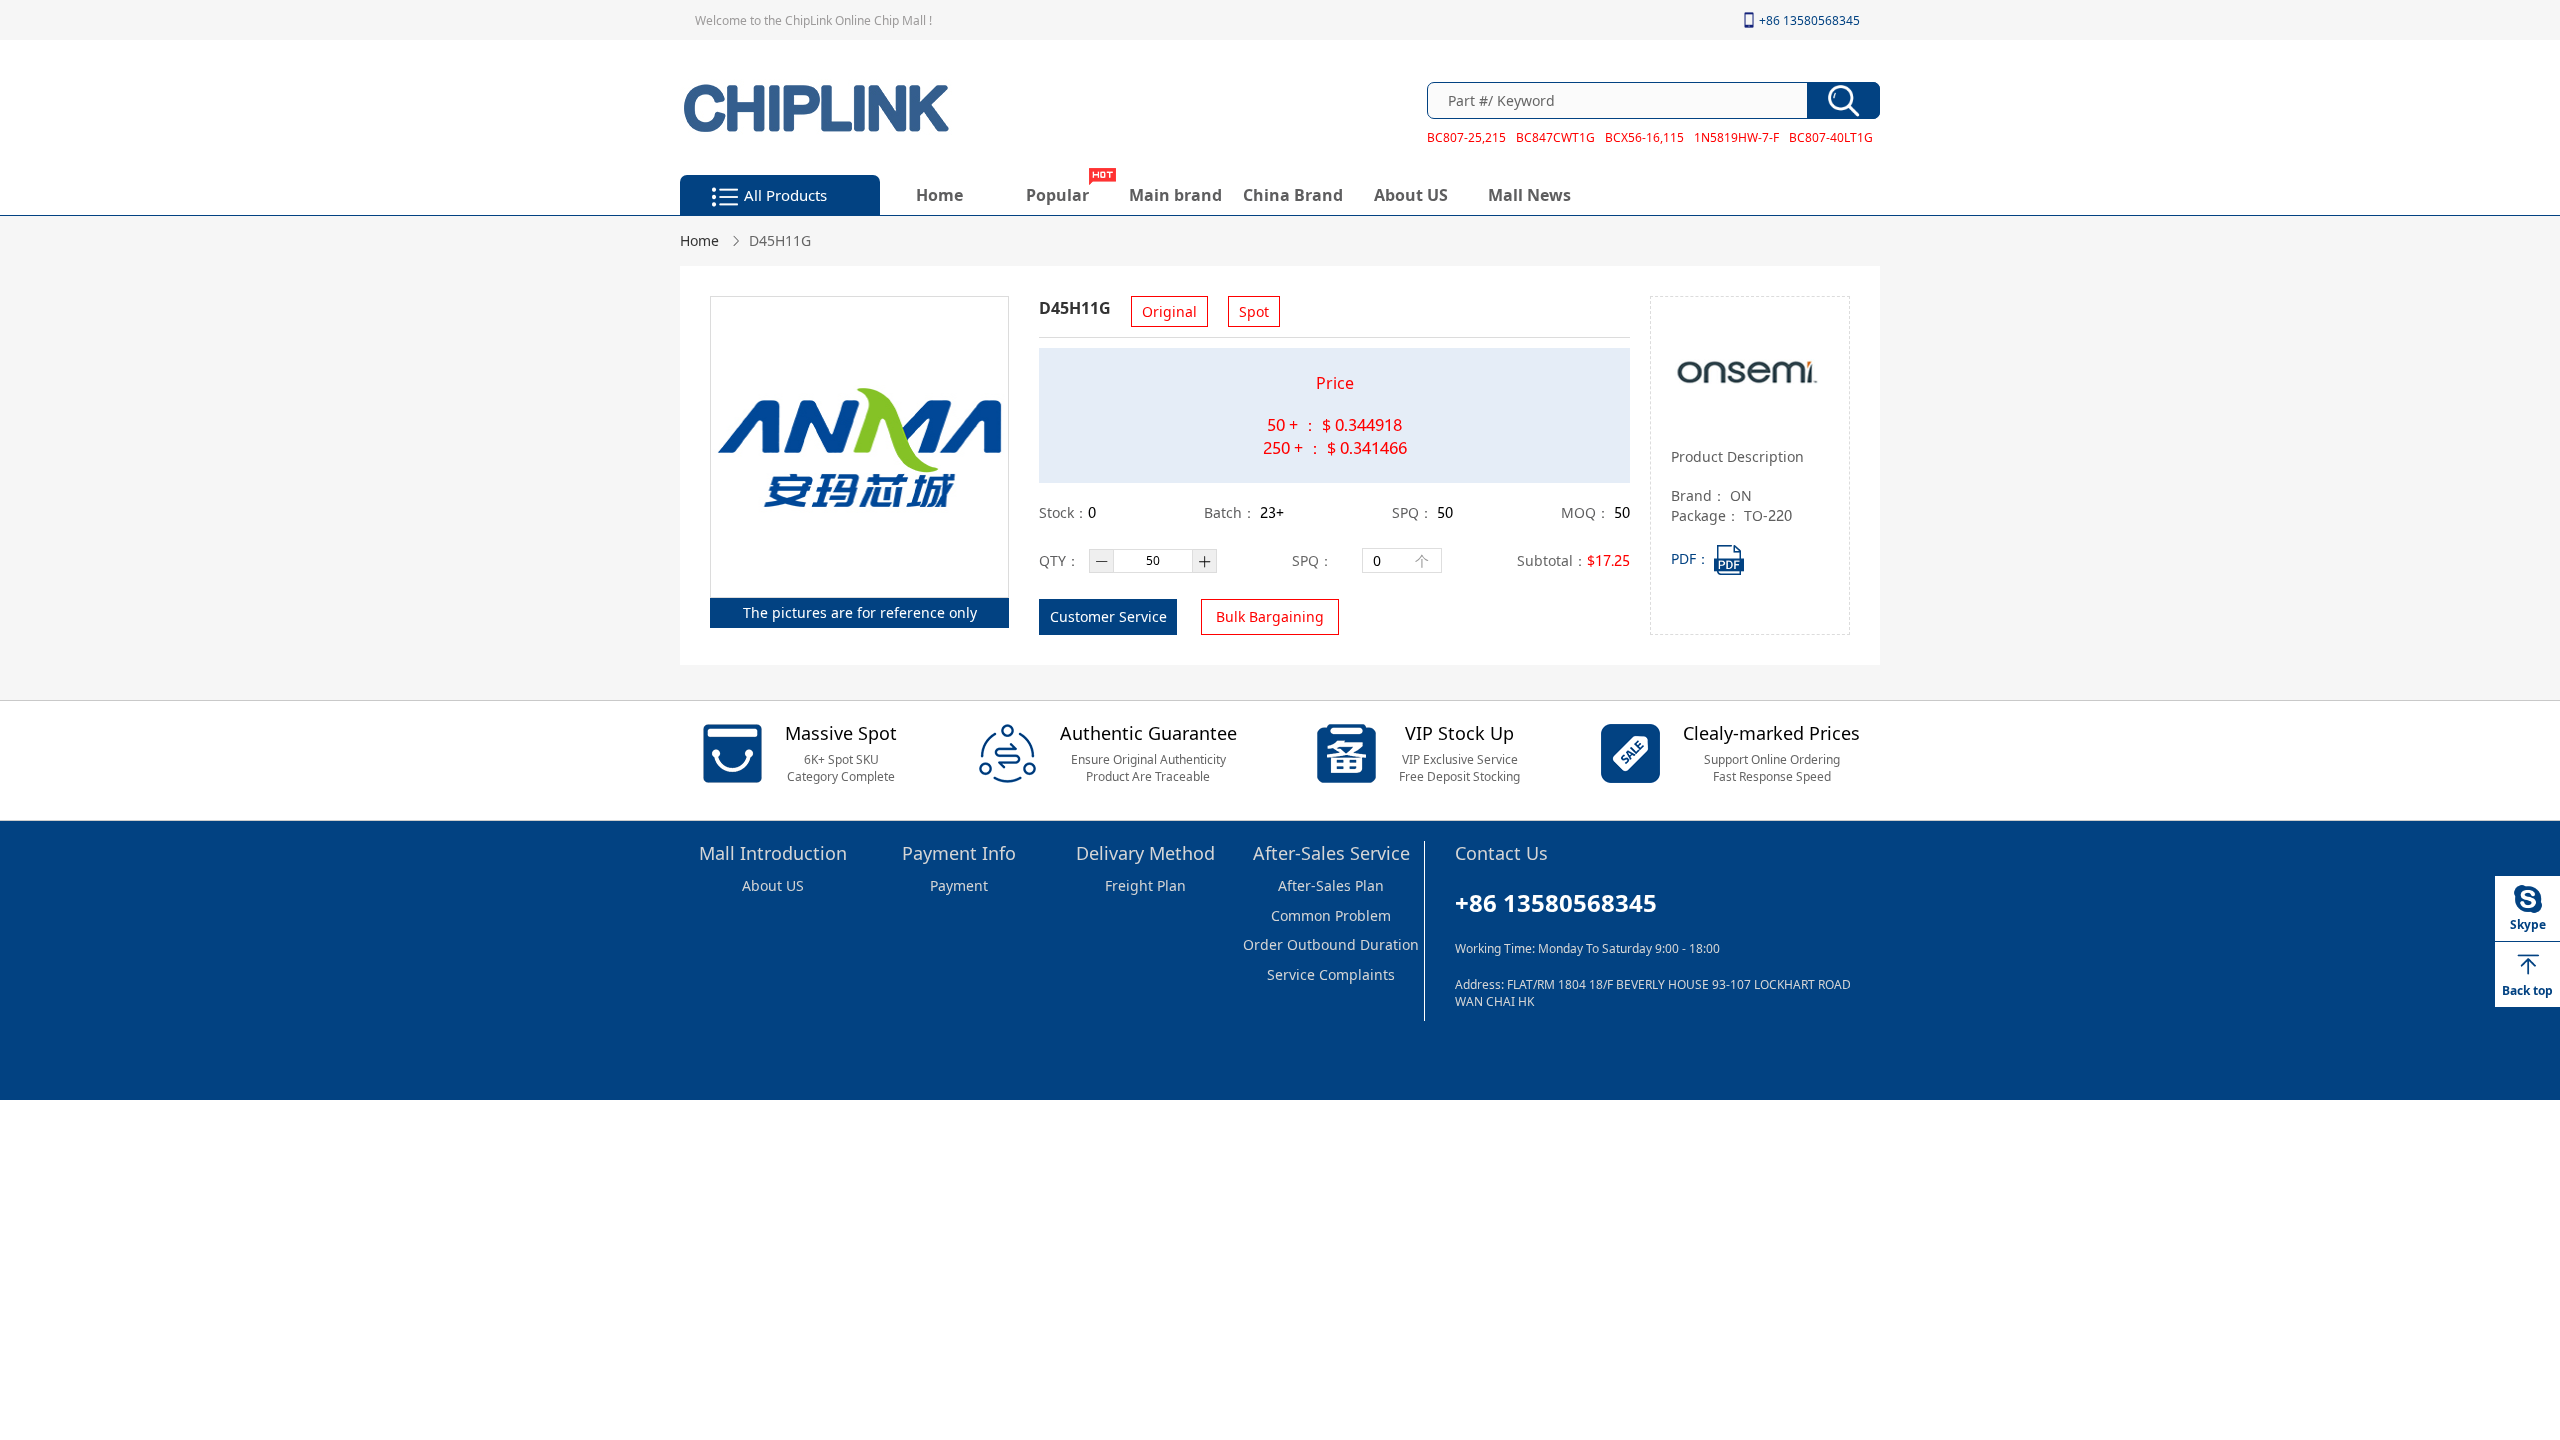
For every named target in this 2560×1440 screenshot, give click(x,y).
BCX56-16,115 (1644, 137)
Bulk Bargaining (1270, 616)
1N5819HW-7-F (1736, 137)
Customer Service (1108, 616)
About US (1411, 194)
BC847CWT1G (1555, 137)
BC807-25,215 (1466, 137)
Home (939, 194)
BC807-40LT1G (1831, 137)
